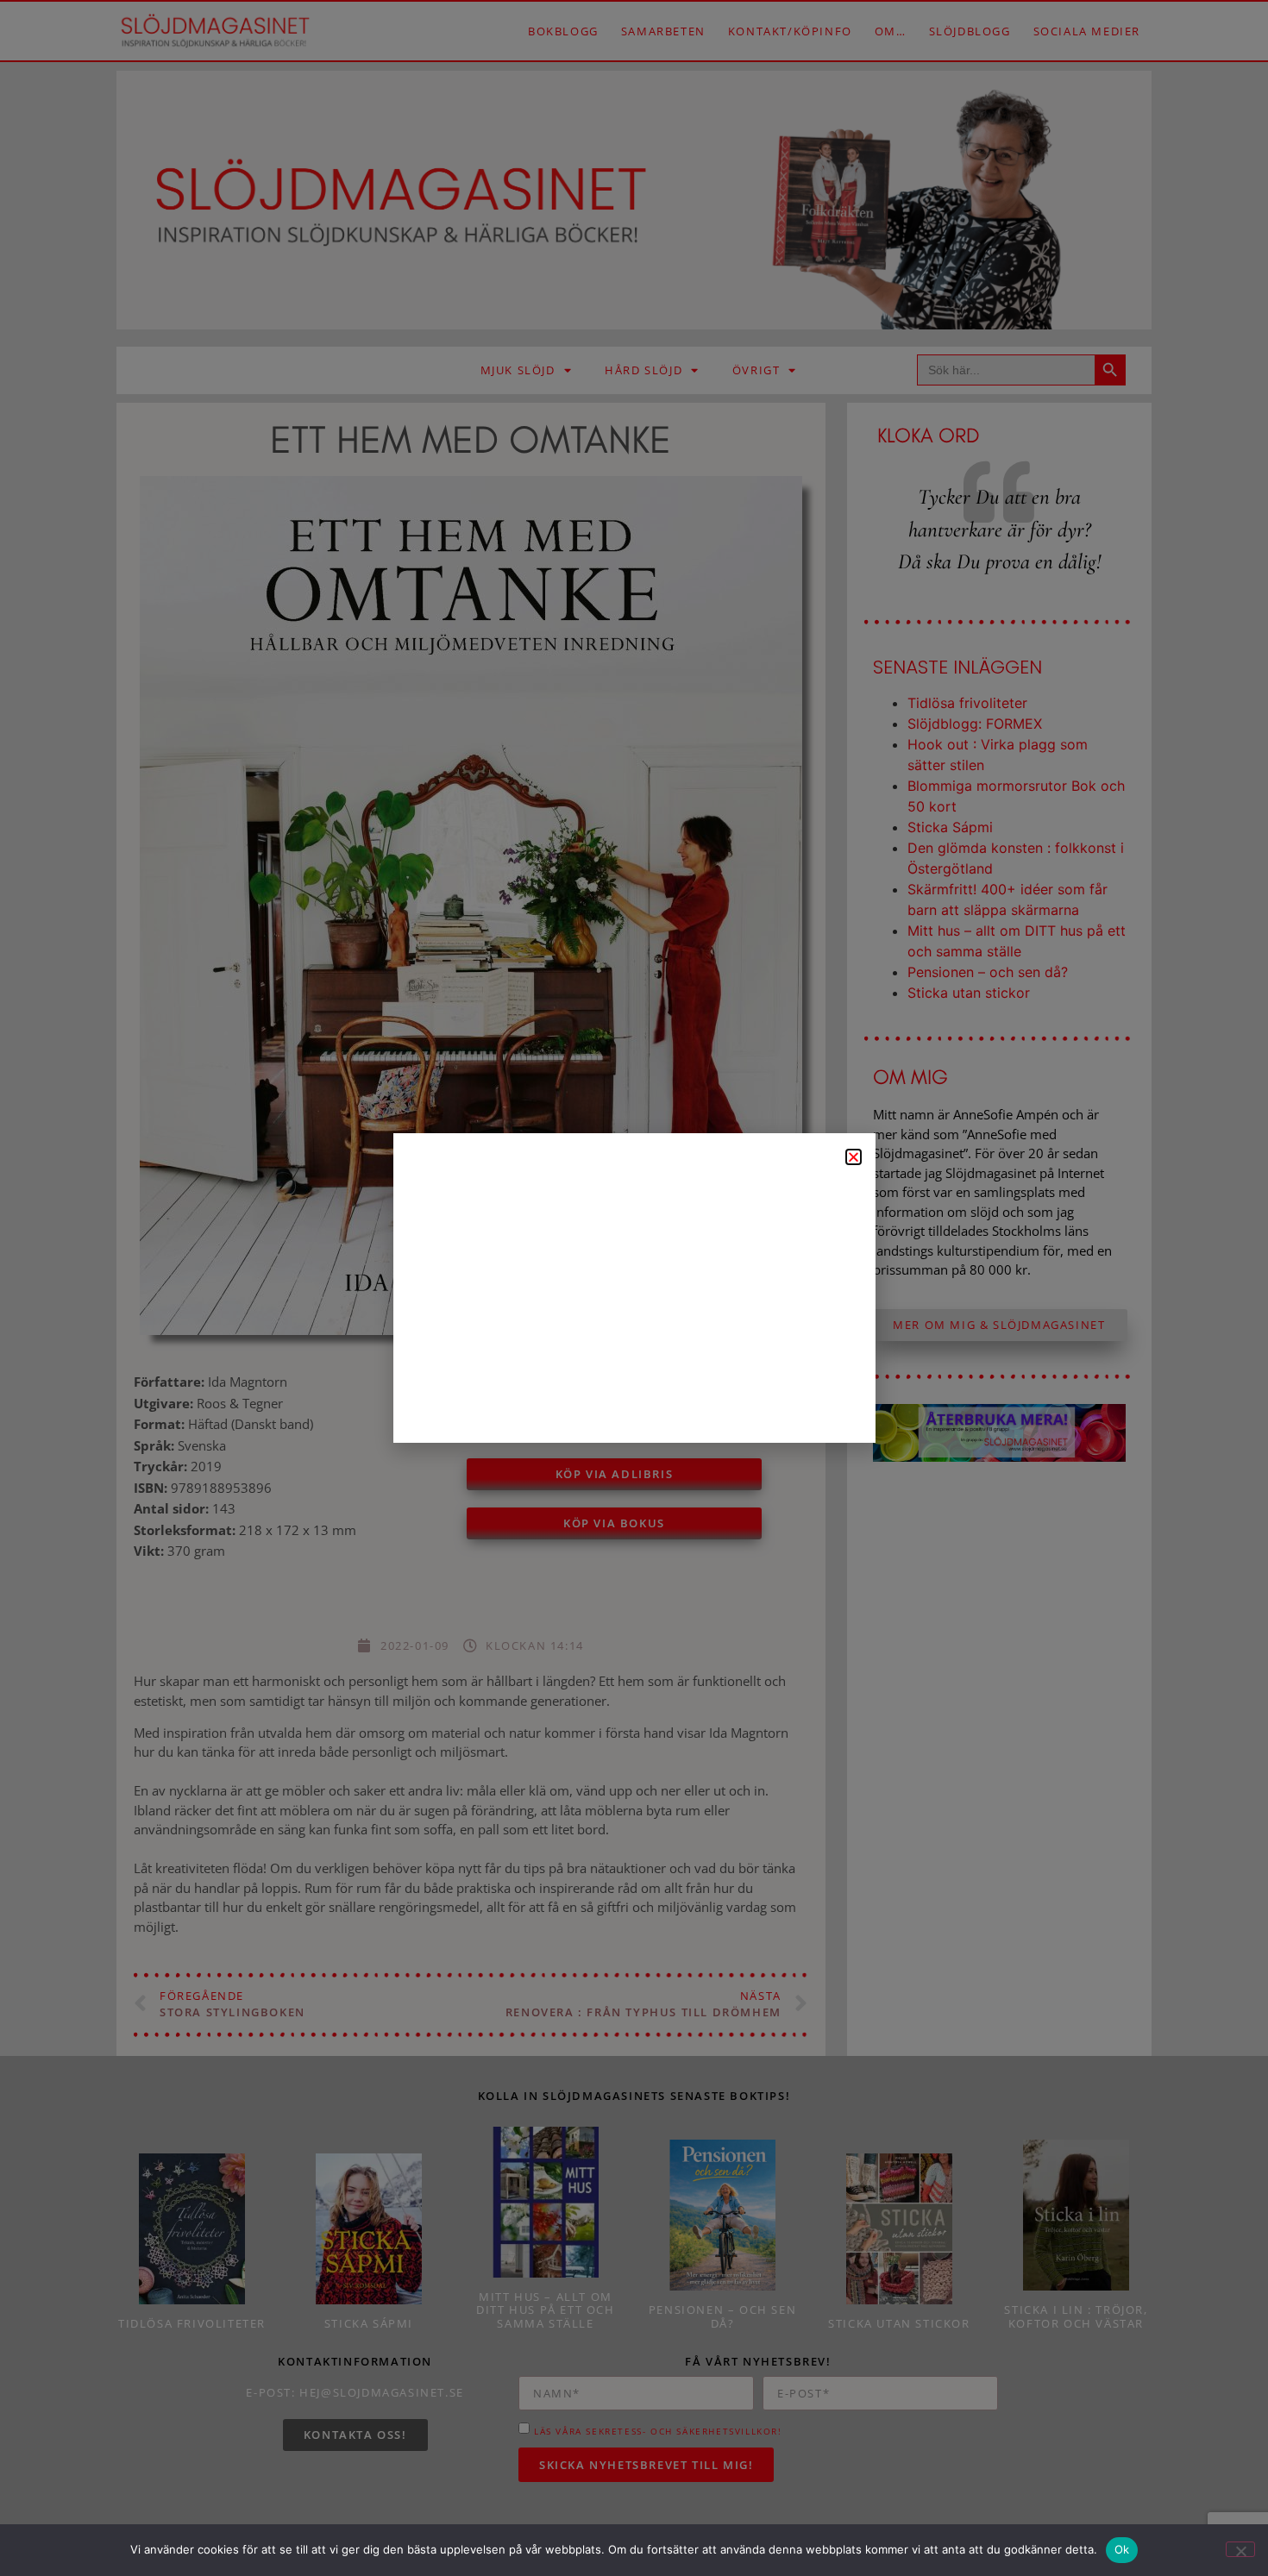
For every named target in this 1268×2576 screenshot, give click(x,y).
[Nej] (1240, 2549)
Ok (1122, 2549)
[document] (634, 1288)
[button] (854, 1157)
